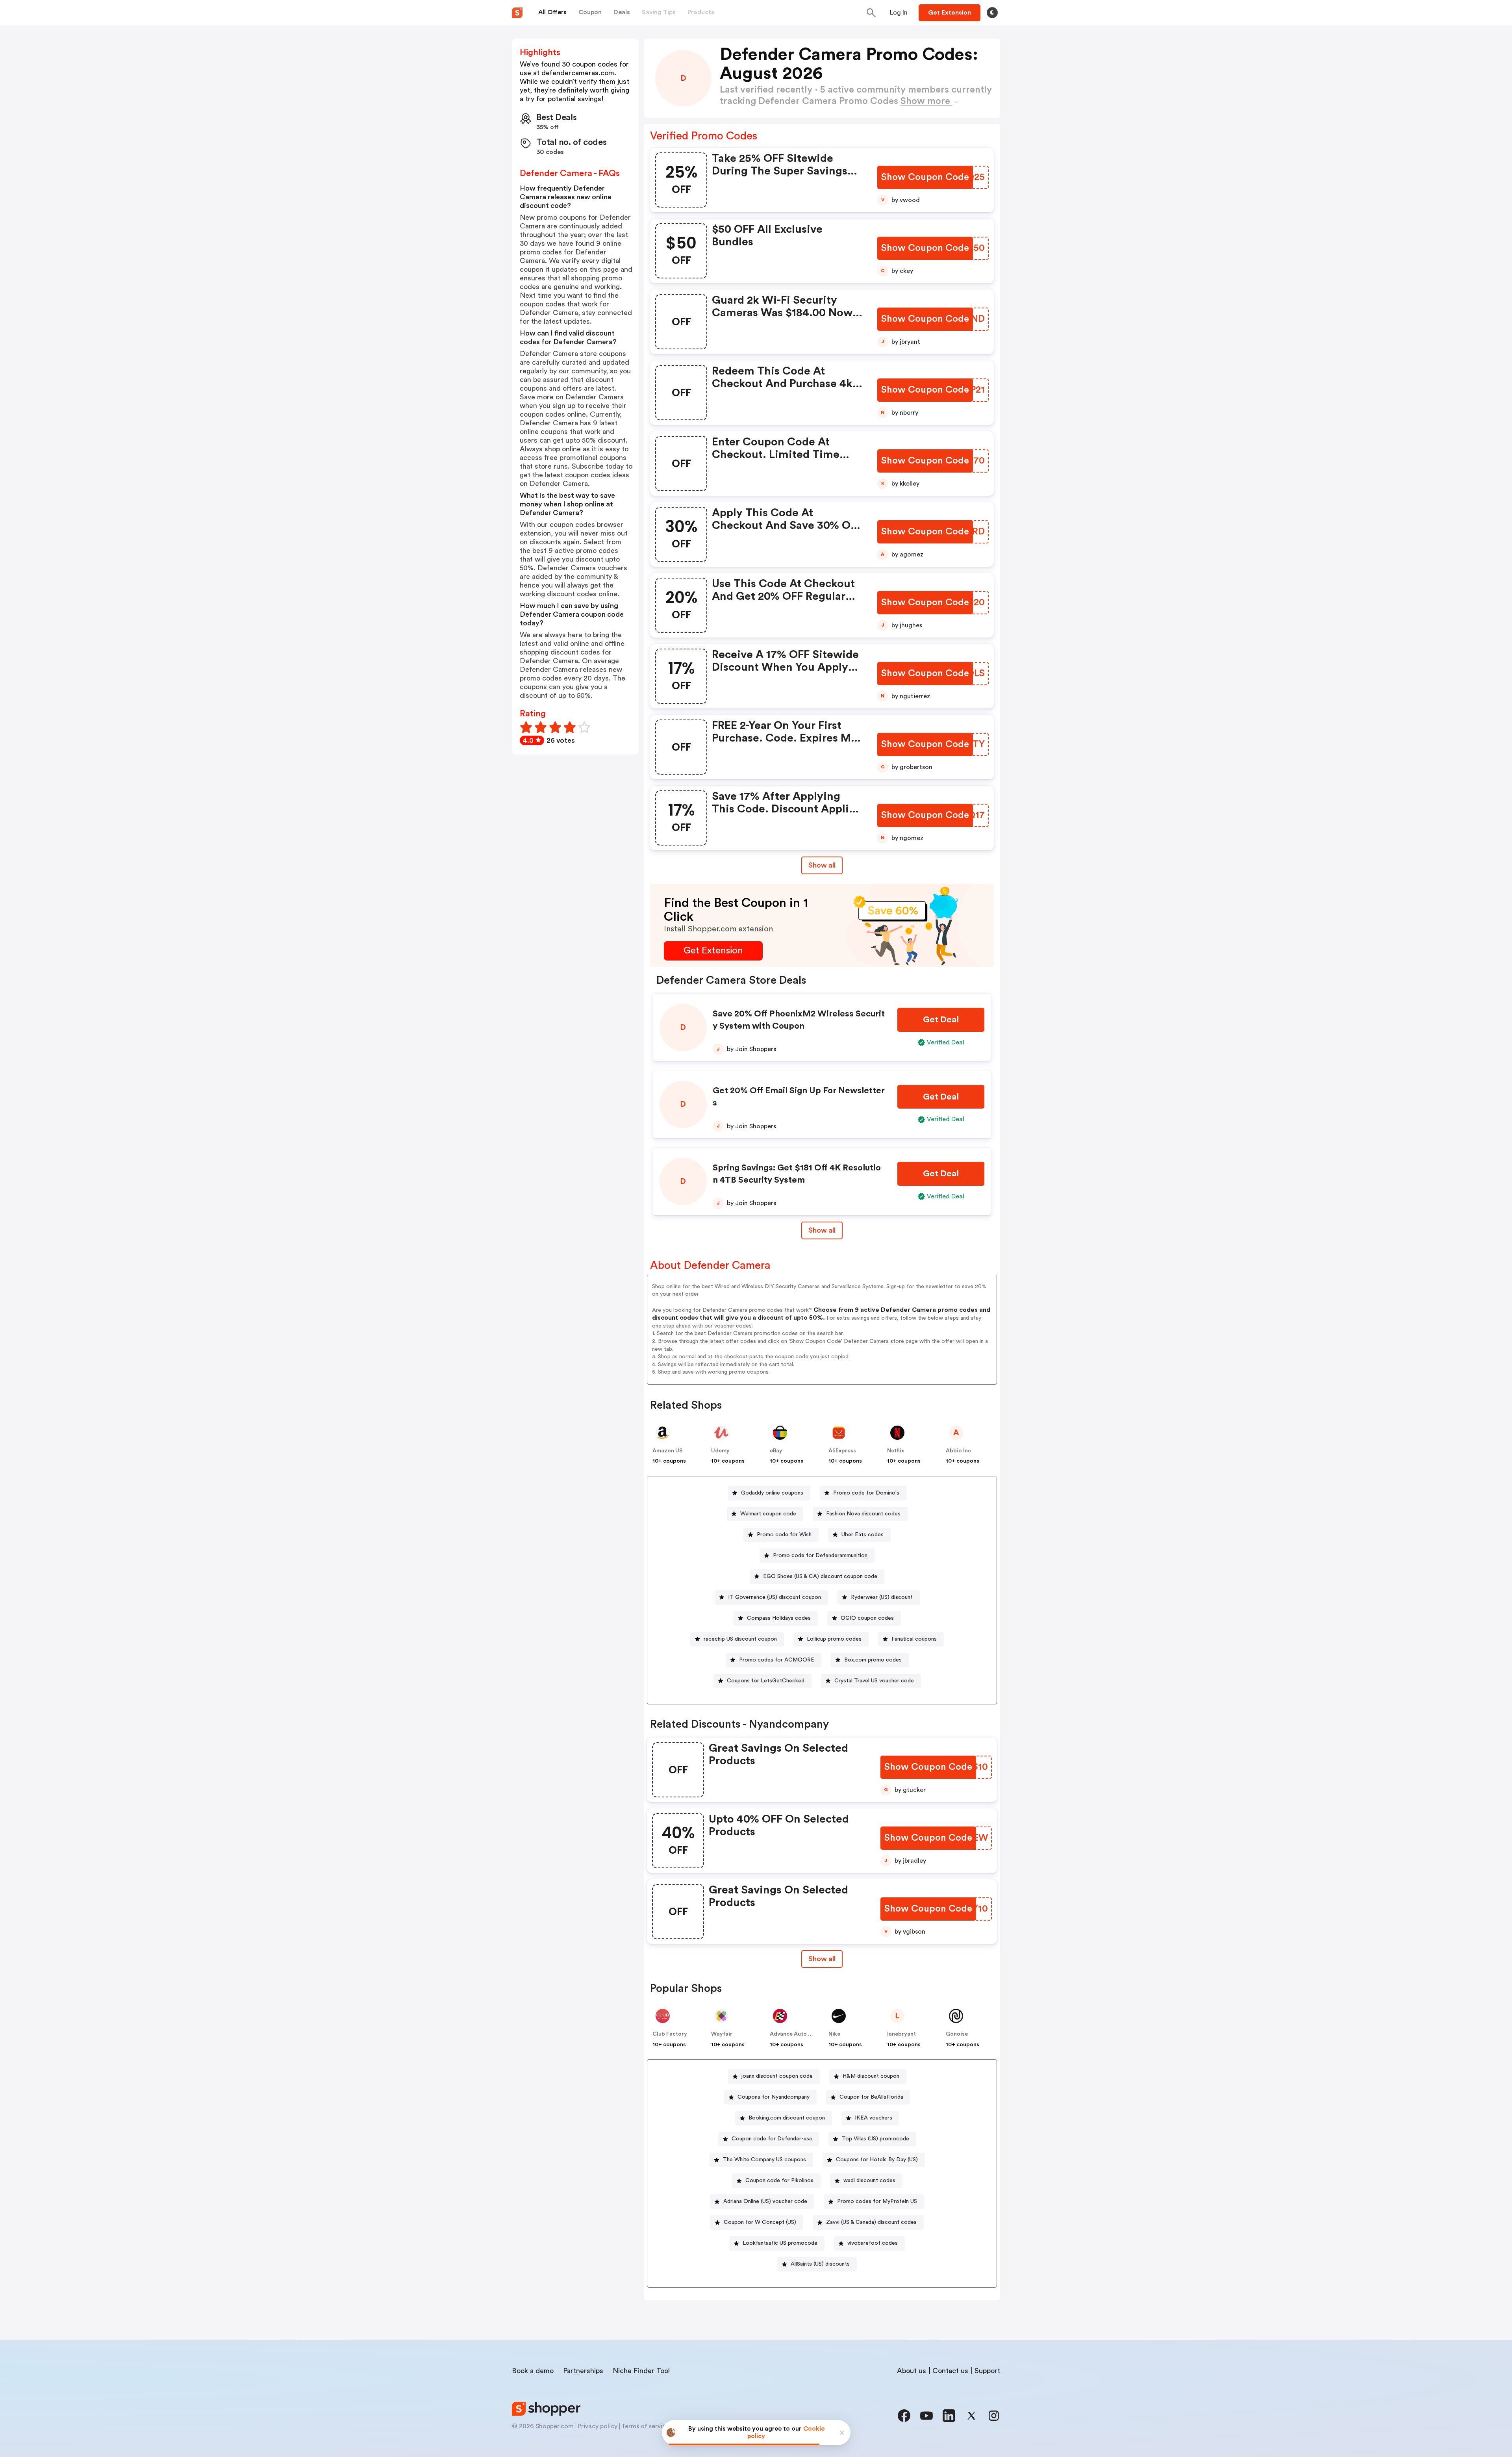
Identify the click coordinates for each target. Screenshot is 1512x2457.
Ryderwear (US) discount (882, 1597)
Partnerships (583, 2371)
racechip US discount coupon (740, 1639)
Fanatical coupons (914, 1639)
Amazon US (668, 1451)
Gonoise (957, 2034)
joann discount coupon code (777, 2076)
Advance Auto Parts (796, 2034)
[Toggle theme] (992, 13)
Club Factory (670, 2034)
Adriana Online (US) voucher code (765, 2201)
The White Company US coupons (764, 2160)
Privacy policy (598, 2426)
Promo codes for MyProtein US (877, 2201)
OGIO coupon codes (867, 1618)
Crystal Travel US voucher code (874, 1681)
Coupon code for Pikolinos (779, 2181)
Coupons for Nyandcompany (774, 2097)
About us (912, 2371)
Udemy (720, 1451)
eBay (776, 1451)
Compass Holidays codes (779, 1618)
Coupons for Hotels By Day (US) (877, 2160)
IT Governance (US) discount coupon (775, 1597)
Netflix (896, 1451)
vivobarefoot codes (873, 2243)
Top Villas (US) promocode (876, 2139)
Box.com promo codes (873, 1660)
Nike (834, 2034)
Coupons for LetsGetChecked (766, 1681)
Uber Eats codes (863, 1535)
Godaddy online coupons (772, 1493)
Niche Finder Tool (641, 2371)
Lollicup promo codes (834, 1639)
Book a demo (533, 2371)
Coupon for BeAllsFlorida (871, 2097)
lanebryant (901, 2034)
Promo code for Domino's (866, 1493)
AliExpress (842, 1451)
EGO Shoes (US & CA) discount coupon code (820, 1576)
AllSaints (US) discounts (820, 2264)
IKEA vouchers (874, 2118)
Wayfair (722, 2034)
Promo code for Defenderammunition (820, 1556)
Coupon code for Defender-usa (772, 2139)
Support (987, 2371)
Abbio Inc (958, 1451)
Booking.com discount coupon (787, 2118)
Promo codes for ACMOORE (777, 1660)
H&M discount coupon (871, 2076)
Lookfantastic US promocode (780, 2243)
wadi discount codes (869, 2181)
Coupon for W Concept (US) (760, 2222)
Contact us (950, 2371)
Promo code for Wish (784, 1535)
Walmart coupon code (768, 1514)
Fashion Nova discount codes (863, 1514)
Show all (822, 865)
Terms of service (645, 2426)
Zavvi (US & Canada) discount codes (871, 2222)
